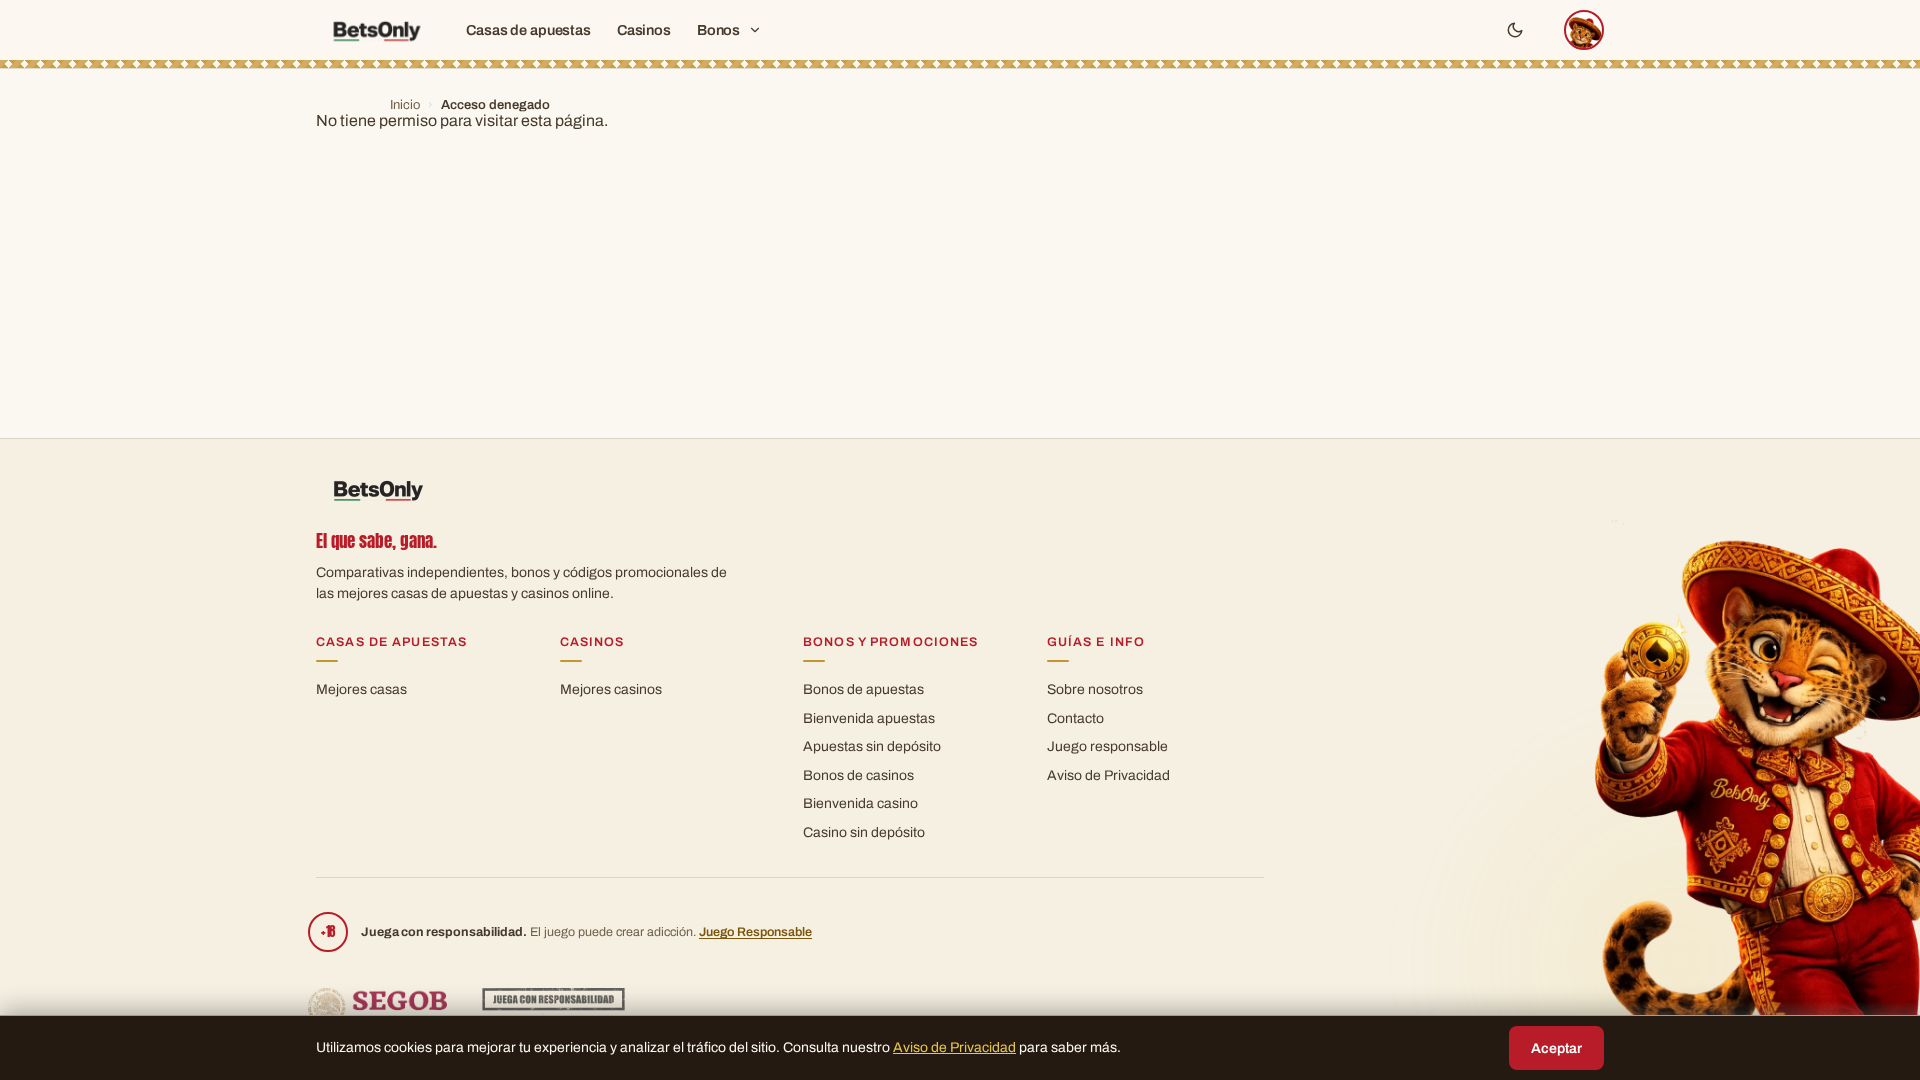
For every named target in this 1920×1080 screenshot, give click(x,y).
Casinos (644, 30)
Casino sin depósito (864, 832)
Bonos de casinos (858, 775)
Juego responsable (1107, 746)
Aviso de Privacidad (1108, 775)
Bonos (718, 30)
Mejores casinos (611, 689)
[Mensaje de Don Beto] (1584, 30)
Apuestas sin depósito (872, 746)
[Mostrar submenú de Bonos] (755, 30)
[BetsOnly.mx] (376, 30)
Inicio (405, 105)
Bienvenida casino (860, 803)
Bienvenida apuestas (869, 718)
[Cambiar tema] (1515, 30)
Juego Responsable (755, 932)
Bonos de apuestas (863, 689)
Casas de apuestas (528, 30)
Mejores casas (361, 689)
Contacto (1075, 718)
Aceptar (1556, 1048)
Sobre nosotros (1095, 689)
